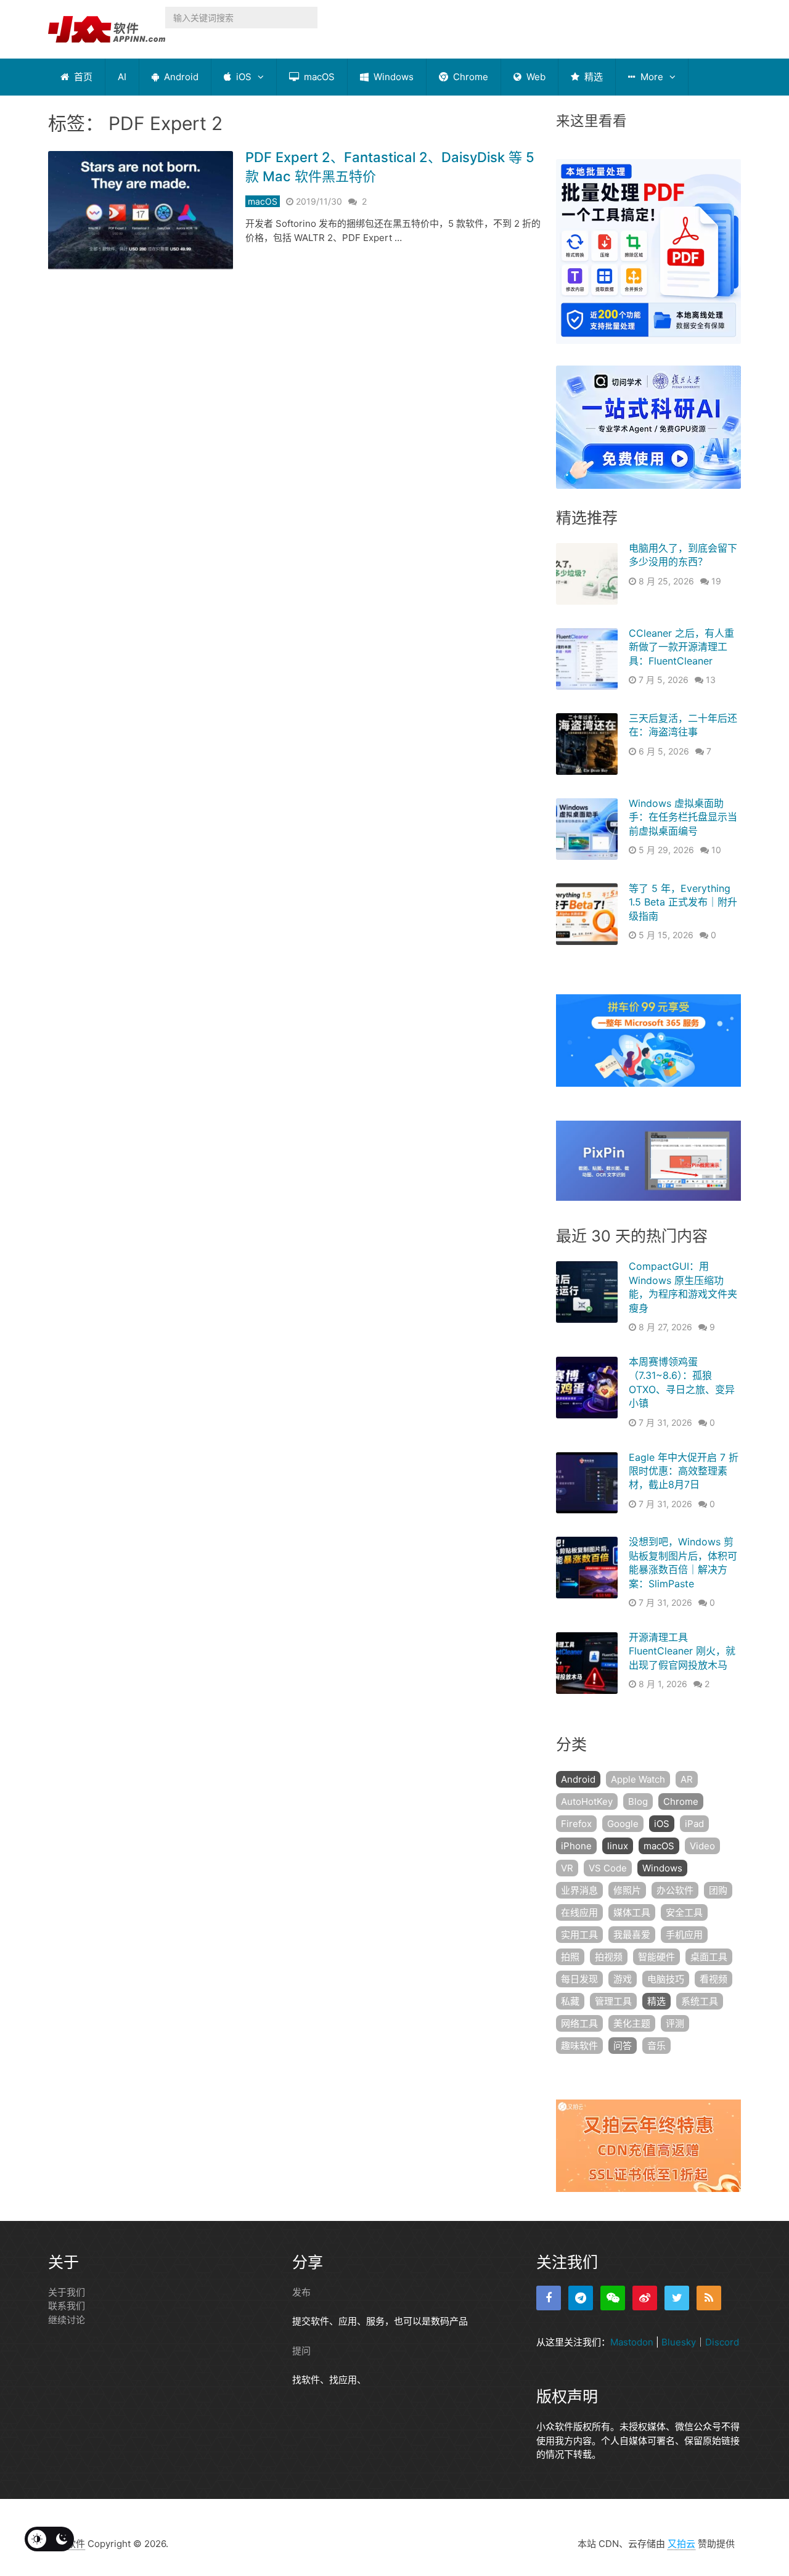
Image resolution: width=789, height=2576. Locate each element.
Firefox (576, 1824)
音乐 (656, 2046)
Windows (392, 77)
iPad (694, 1824)
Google (623, 1824)
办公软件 (675, 1890)
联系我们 (67, 2306)
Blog (638, 1801)
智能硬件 (656, 1957)
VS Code (608, 1868)
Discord (722, 2342)
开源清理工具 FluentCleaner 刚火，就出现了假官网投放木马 (682, 1651)
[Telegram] (581, 2298)
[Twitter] (677, 2298)
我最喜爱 (632, 1935)
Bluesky (679, 2342)
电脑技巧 (666, 1979)
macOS (318, 77)
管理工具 (613, 2001)
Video (702, 1846)
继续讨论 (67, 2320)
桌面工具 (709, 1957)
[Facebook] (549, 2298)
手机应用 (684, 1935)
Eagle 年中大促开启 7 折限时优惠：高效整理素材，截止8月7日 (684, 1471)
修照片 (627, 1890)
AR (687, 1779)
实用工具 (579, 1935)
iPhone (576, 1846)
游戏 (623, 1979)
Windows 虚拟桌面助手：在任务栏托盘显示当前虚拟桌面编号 (683, 817)
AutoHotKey (587, 1801)
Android (180, 77)
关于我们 (67, 2292)
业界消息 (579, 1890)
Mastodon (632, 2342)
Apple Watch (638, 1779)
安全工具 (684, 1912)
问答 (623, 2046)
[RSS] (709, 2298)
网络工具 (579, 2023)
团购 (718, 1890)
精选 (592, 77)
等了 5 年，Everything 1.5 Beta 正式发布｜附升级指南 (683, 902)
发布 (301, 2292)
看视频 (713, 1979)
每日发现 (579, 1979)
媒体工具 (632, 1912)
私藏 (570, 2001)
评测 (675, 2023)
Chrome (469, 77)
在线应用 (579, 1912)
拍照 (570, 1957)
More (651, 77)
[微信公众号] (613, 2298)
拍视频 (609, 1957)
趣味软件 (579, 2046)
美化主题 (632, 2023)
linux (618, 1846)
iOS (243, 77)
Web (535, 77)
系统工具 (700, 2001)
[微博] (645, 2298)
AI (122, 77)
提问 (301, 2351)
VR (567, 1868)
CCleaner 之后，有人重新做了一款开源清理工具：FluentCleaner (681, 647)
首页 (82, 77)
